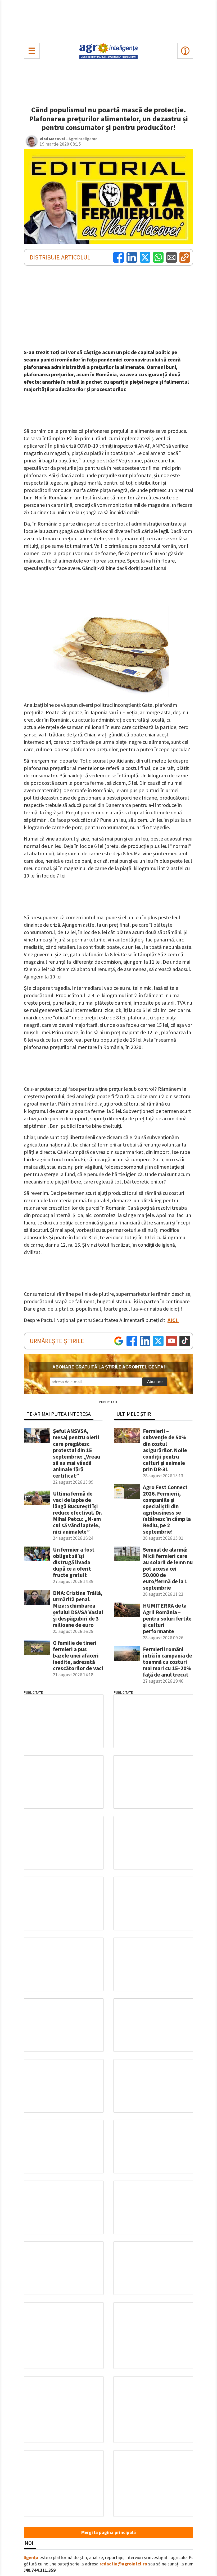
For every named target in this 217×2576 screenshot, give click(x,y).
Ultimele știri (135, 1414)
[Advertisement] (108, 20)
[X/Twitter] (158, 1341)
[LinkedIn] (132, 257)
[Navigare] (32, 51)
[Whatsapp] (158, 257)
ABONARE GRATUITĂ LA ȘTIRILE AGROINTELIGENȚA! (109, 1367)
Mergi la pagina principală (108, 2532)
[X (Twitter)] (145, 257)
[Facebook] (119, 257)
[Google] (119, 1341)
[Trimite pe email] (171, 257)
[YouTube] (171, 1341)
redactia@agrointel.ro (123, 2564)
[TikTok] (185, 1341)
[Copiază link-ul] (185, 257)
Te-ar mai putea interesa (59, 1414)
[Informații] (185, 51)
